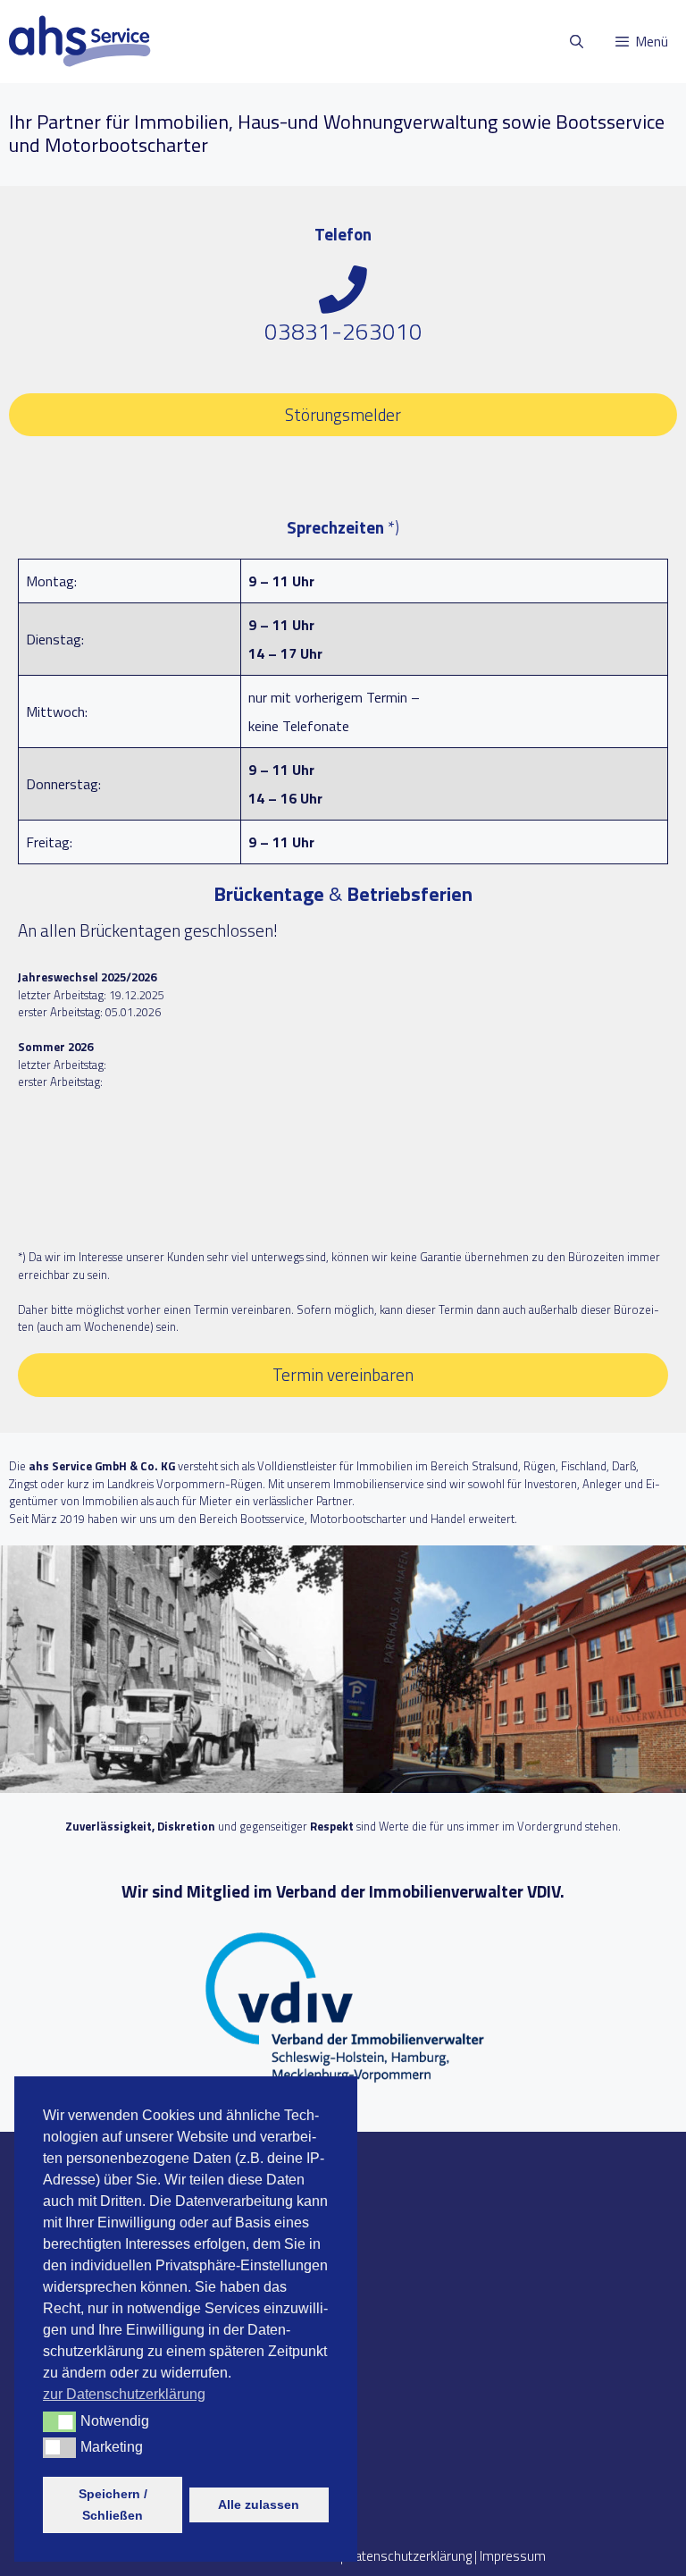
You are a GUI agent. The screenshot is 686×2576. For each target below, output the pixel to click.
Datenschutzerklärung (409, 2556)
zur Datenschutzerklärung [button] (124, 2394)
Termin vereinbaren (343, 1374)
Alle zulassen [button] (259, 2504)
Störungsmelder (343, 414)
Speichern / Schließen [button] (113, 2504)
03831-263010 (343, 331)
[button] (59, 2421)
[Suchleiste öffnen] (576, 42)
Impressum (513, 2556)
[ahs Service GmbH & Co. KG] (80, 42)
